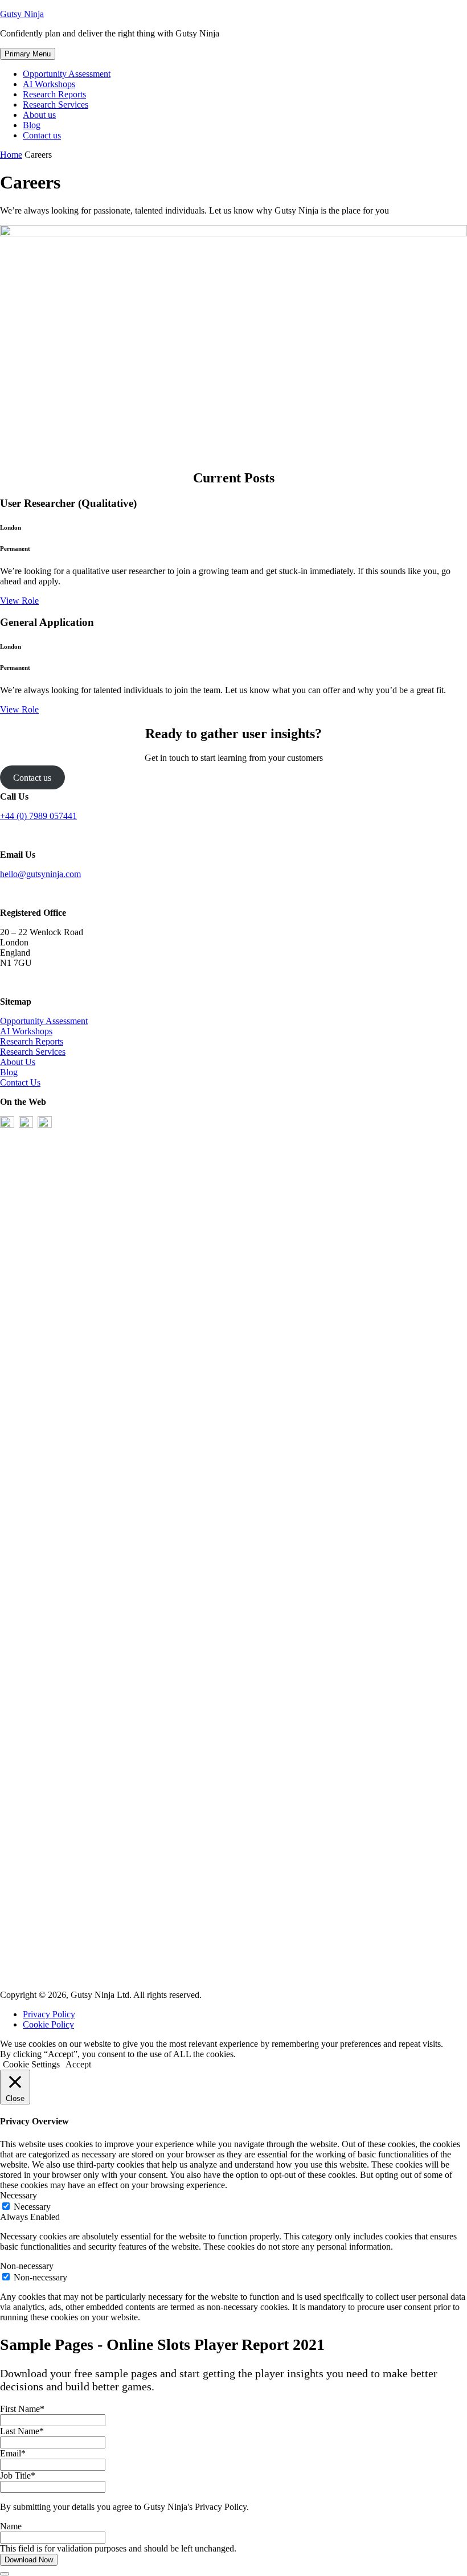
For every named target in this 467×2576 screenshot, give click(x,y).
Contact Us (20, 1082)
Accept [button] (78, 2064)
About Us (18, 1062)
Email (13, 2453)
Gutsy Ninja (22, 14)
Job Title (18, 2475)
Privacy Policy (49, 2014)
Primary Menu (28, 54)
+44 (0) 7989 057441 (38, 816)
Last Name (22, 2431)
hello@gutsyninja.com (40, 874)
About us (39, 115)
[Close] (5, 2574)
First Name (22, 2409)
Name (11, 2526)
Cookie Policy (48, 2024)
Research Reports (54, 94)
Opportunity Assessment (67, 74)
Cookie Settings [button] (31, 2064)
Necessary (32, 2207)
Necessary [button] (19, 2195)
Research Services (56, 105)
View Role (19, 601)
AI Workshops (49, 84)
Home (11, 155)
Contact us (42, 135)
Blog (32, 125)
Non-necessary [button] (27, 2266)
